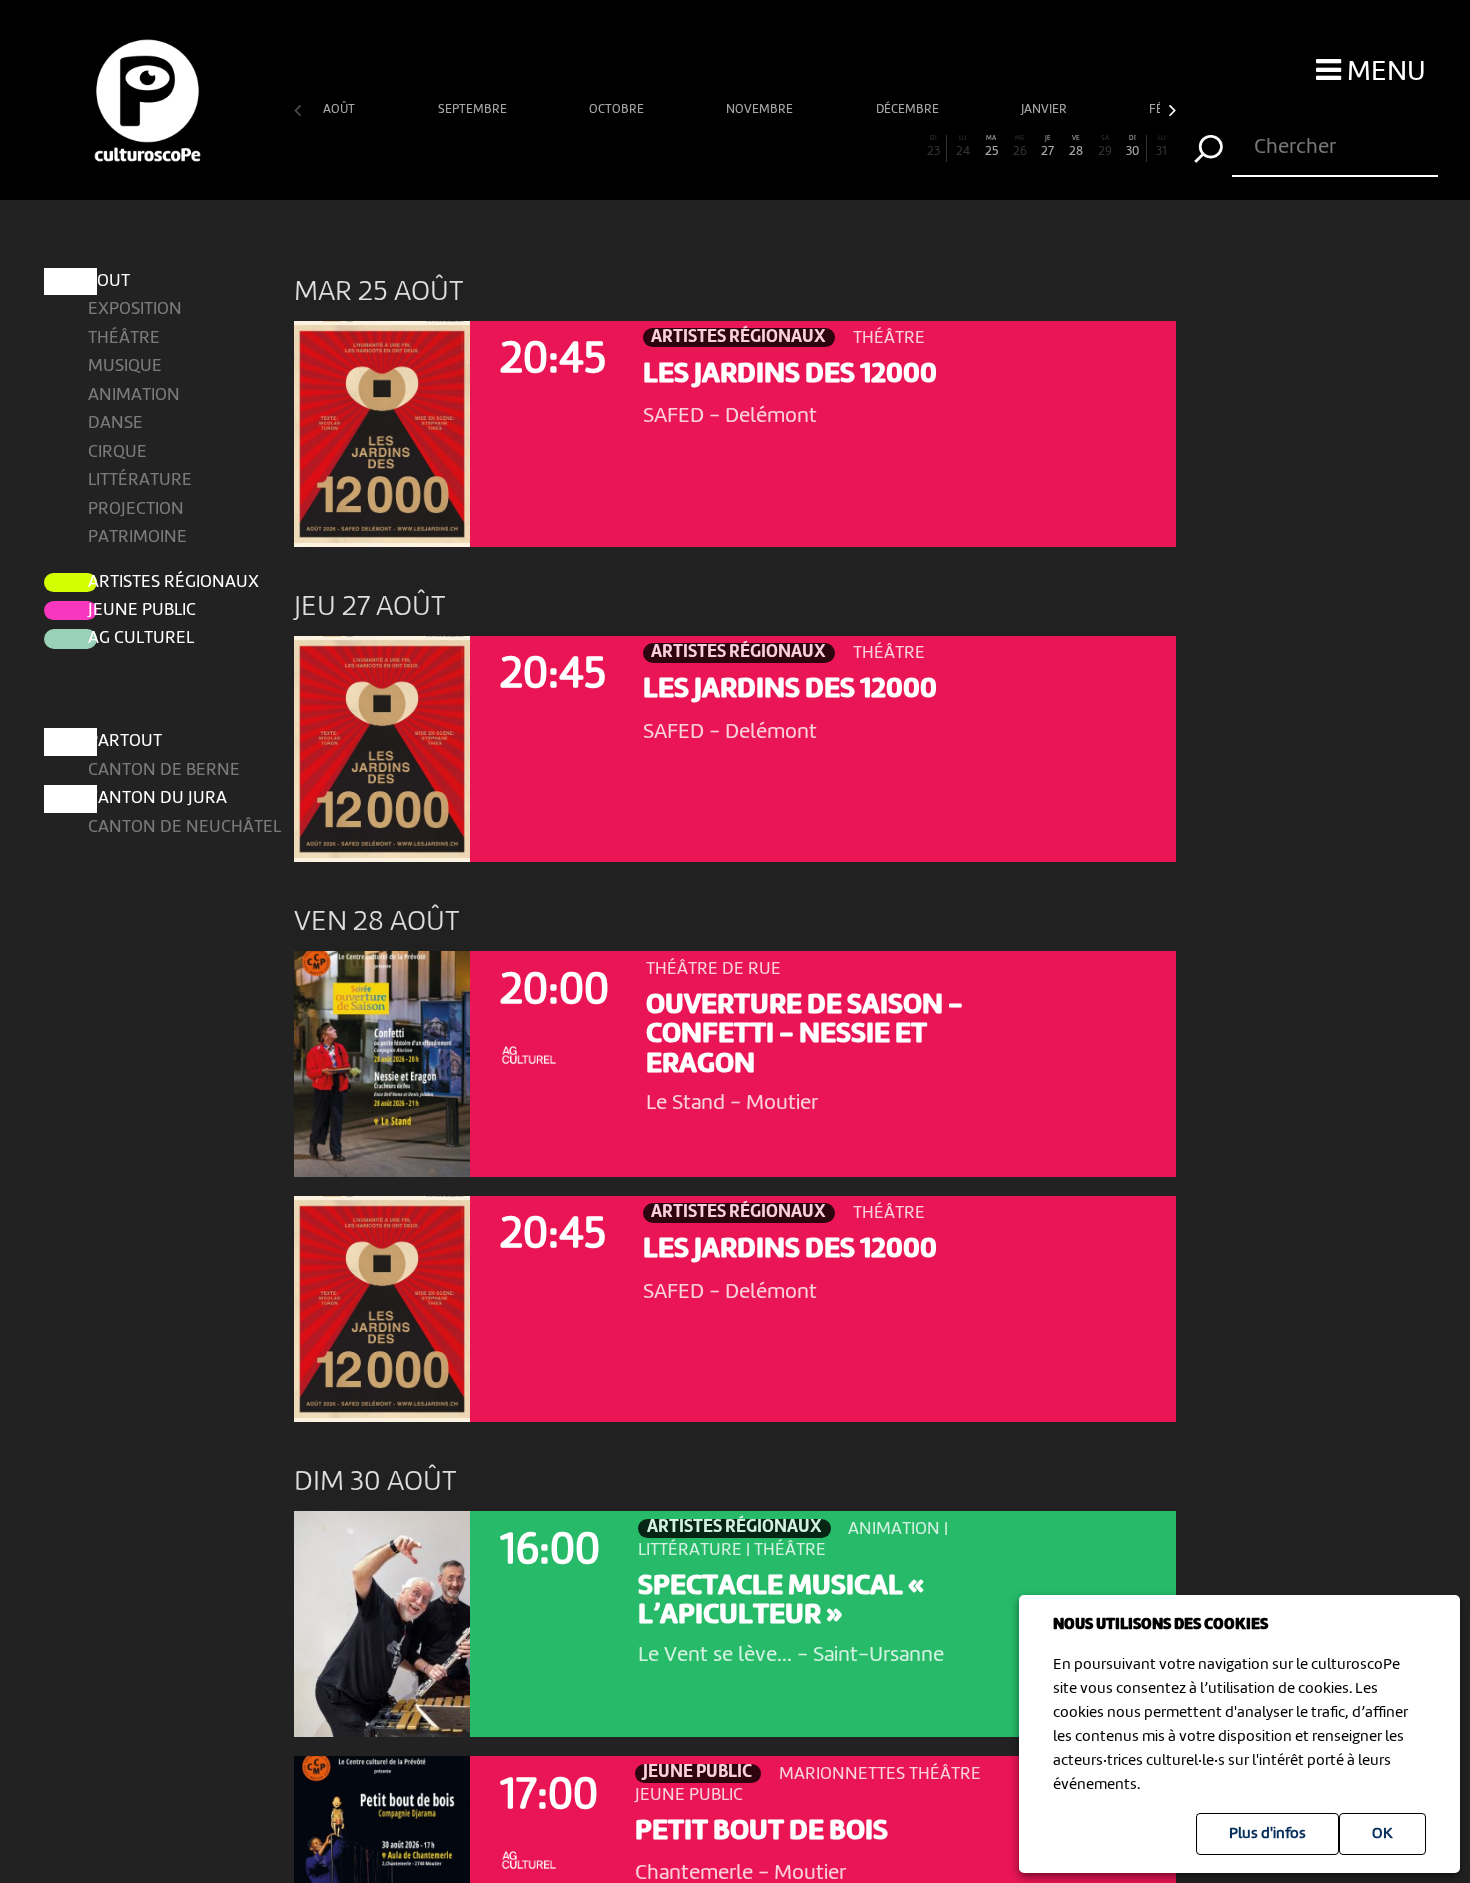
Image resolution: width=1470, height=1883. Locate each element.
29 (1105, 146)
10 (564, 146)
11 (593, 146)
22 (906, 146)
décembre (909, 109)
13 (649, 146)
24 (963, 146)
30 (1132, 146)
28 (1076, 146)
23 (933, 146)
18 (792, 146)
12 (621, 146)
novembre (761, 109)
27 (1047, 146)
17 (763, 146)
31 (1161, 146)
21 (877, 146)
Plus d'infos (1267, 1834)
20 (849, 146)
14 (678, 146)
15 (706, 146)
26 (1020, 146)
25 (991, 146)
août (340, 109)
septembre (474, 109)
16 (735, 146)
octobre (618, 109)
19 (820, 146)
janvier (1045, 109)
